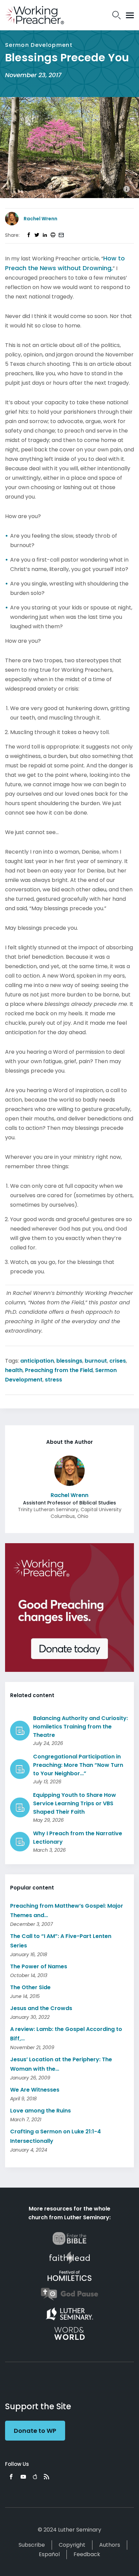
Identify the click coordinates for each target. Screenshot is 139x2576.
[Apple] (35, 2477)
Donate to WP (35, 2431)
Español (49, 2554)
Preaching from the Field (59, 1370)
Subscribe (32, 2545)
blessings (69, 1361)
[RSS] (47, 2477)
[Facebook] (11, 2477)
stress (53, 1380)
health (14, 1370)
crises (118, 1361)
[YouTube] (23, 2477)
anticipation (37, 1361)
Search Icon (117, 15)
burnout (96, 1361)
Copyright (72, 2545)
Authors (110, 2545)
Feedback (87, 2554)
